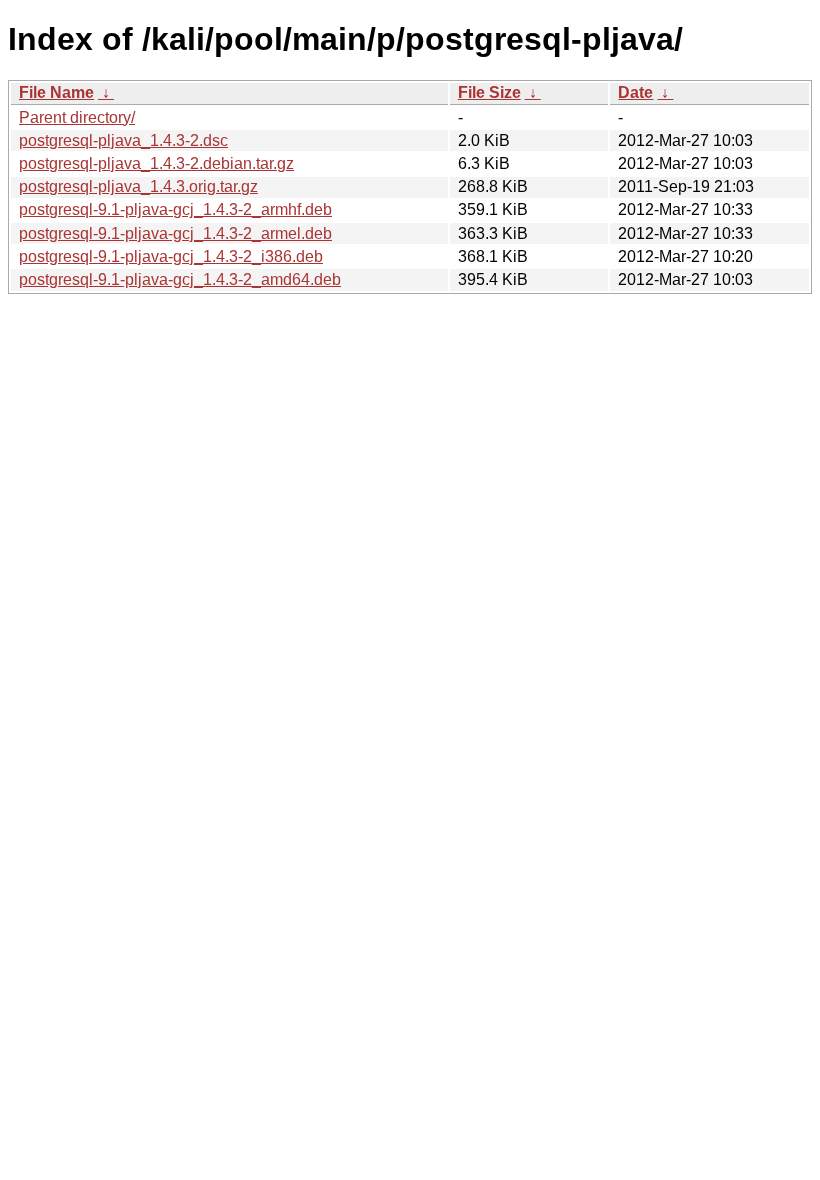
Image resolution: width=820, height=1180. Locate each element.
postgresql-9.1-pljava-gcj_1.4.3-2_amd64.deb (180, 279)
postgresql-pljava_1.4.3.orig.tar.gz (138, 186)
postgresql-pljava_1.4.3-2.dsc (123, 140)
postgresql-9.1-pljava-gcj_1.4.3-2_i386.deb (171, 256)
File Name (56, 92)
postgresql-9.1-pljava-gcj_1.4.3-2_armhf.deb (175, 209)
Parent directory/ (77, 117)
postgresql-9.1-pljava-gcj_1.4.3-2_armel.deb (175, 233)
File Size (489, 92)
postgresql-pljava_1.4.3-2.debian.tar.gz (156, 163)
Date (635, 92)
